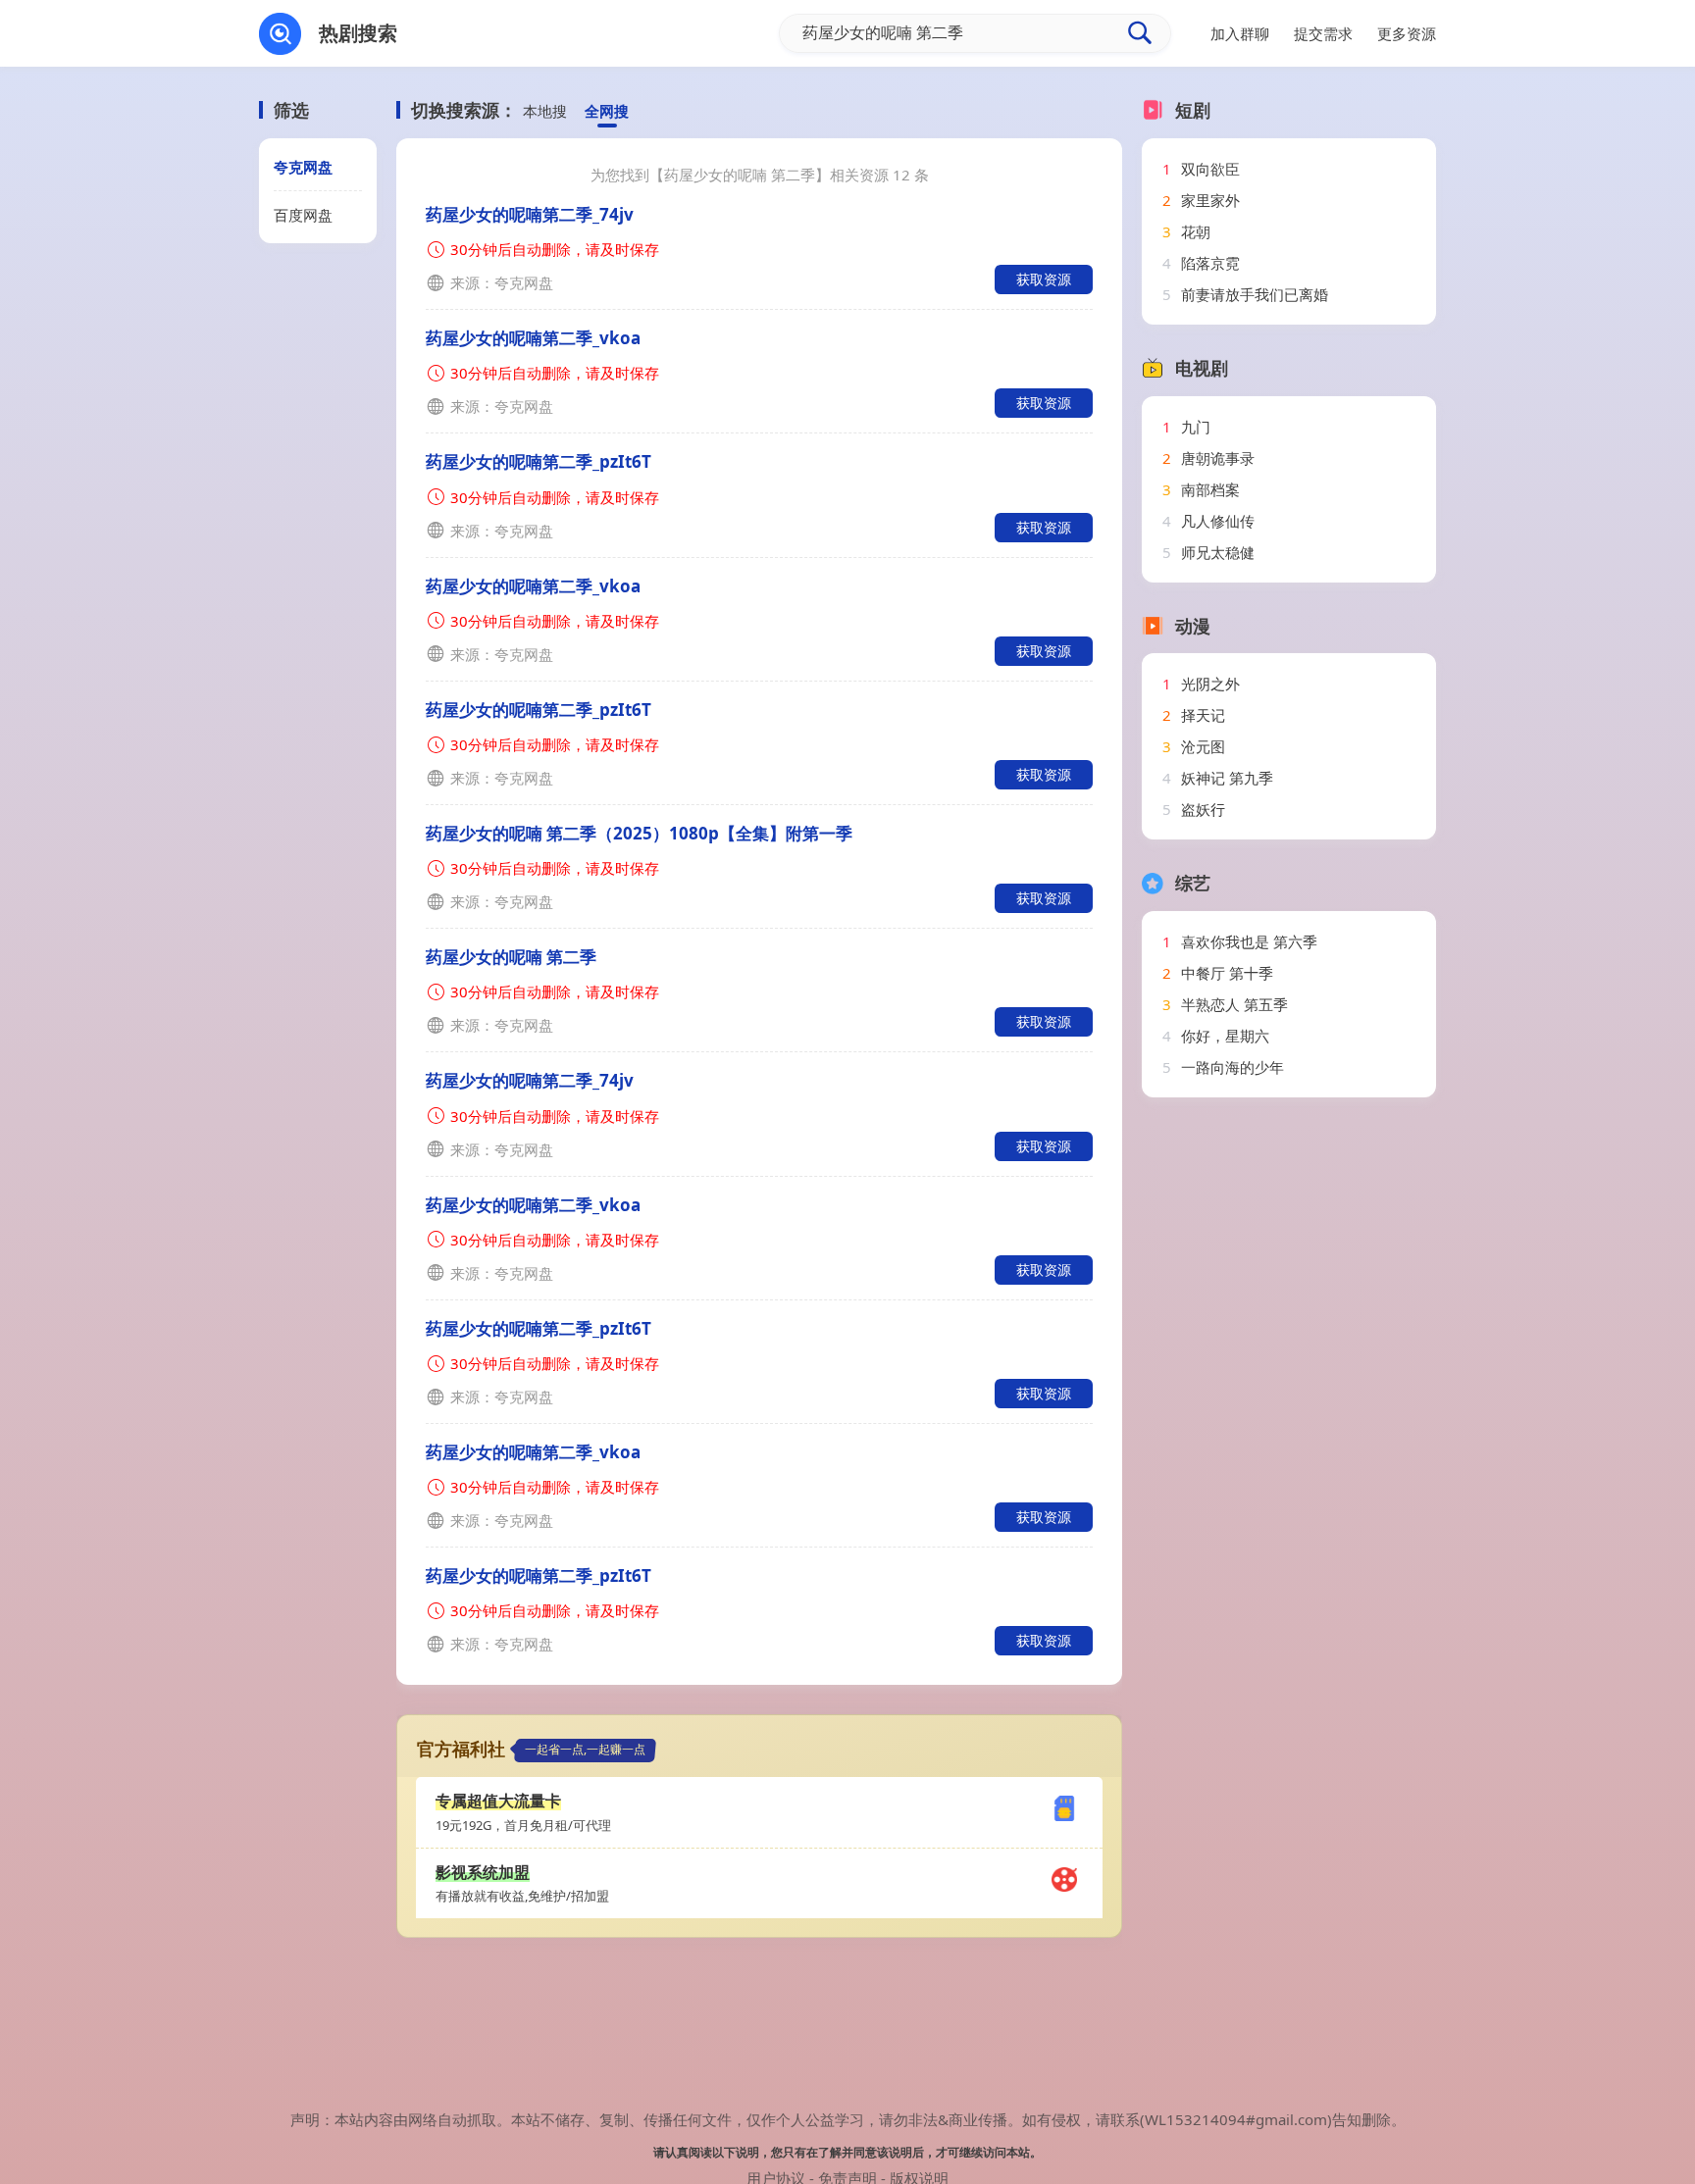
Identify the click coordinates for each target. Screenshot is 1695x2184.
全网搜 (607, 111)
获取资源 (1044, 279)
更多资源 (1407, 33)
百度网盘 (303, 215)
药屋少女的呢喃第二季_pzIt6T (539, 461)
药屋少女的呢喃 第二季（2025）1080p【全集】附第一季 (639, 833)
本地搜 (545, 111)
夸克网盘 (303, 167)
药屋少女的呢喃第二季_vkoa (533, 338)
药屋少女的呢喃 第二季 (511, 957)
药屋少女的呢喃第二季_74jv (530, 214)
